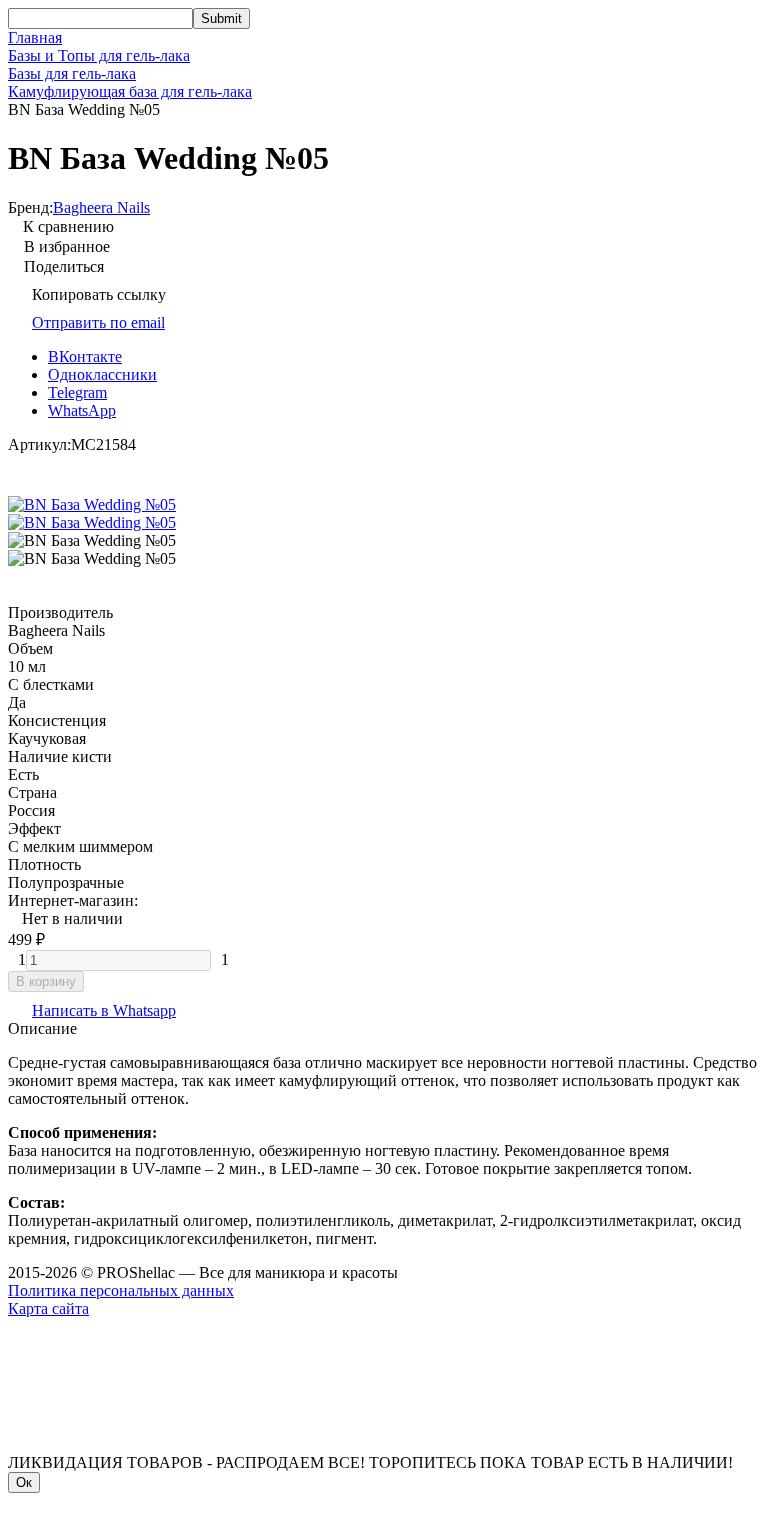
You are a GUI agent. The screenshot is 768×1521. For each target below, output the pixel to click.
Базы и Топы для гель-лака (99, 55)
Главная (35, 37)
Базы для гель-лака (72, 73)
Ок (24, 1482)
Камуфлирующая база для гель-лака (130, 91)
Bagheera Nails (101, 207)
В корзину (46, 981)
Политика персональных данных (121, 1290)
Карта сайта (48, 1308)
